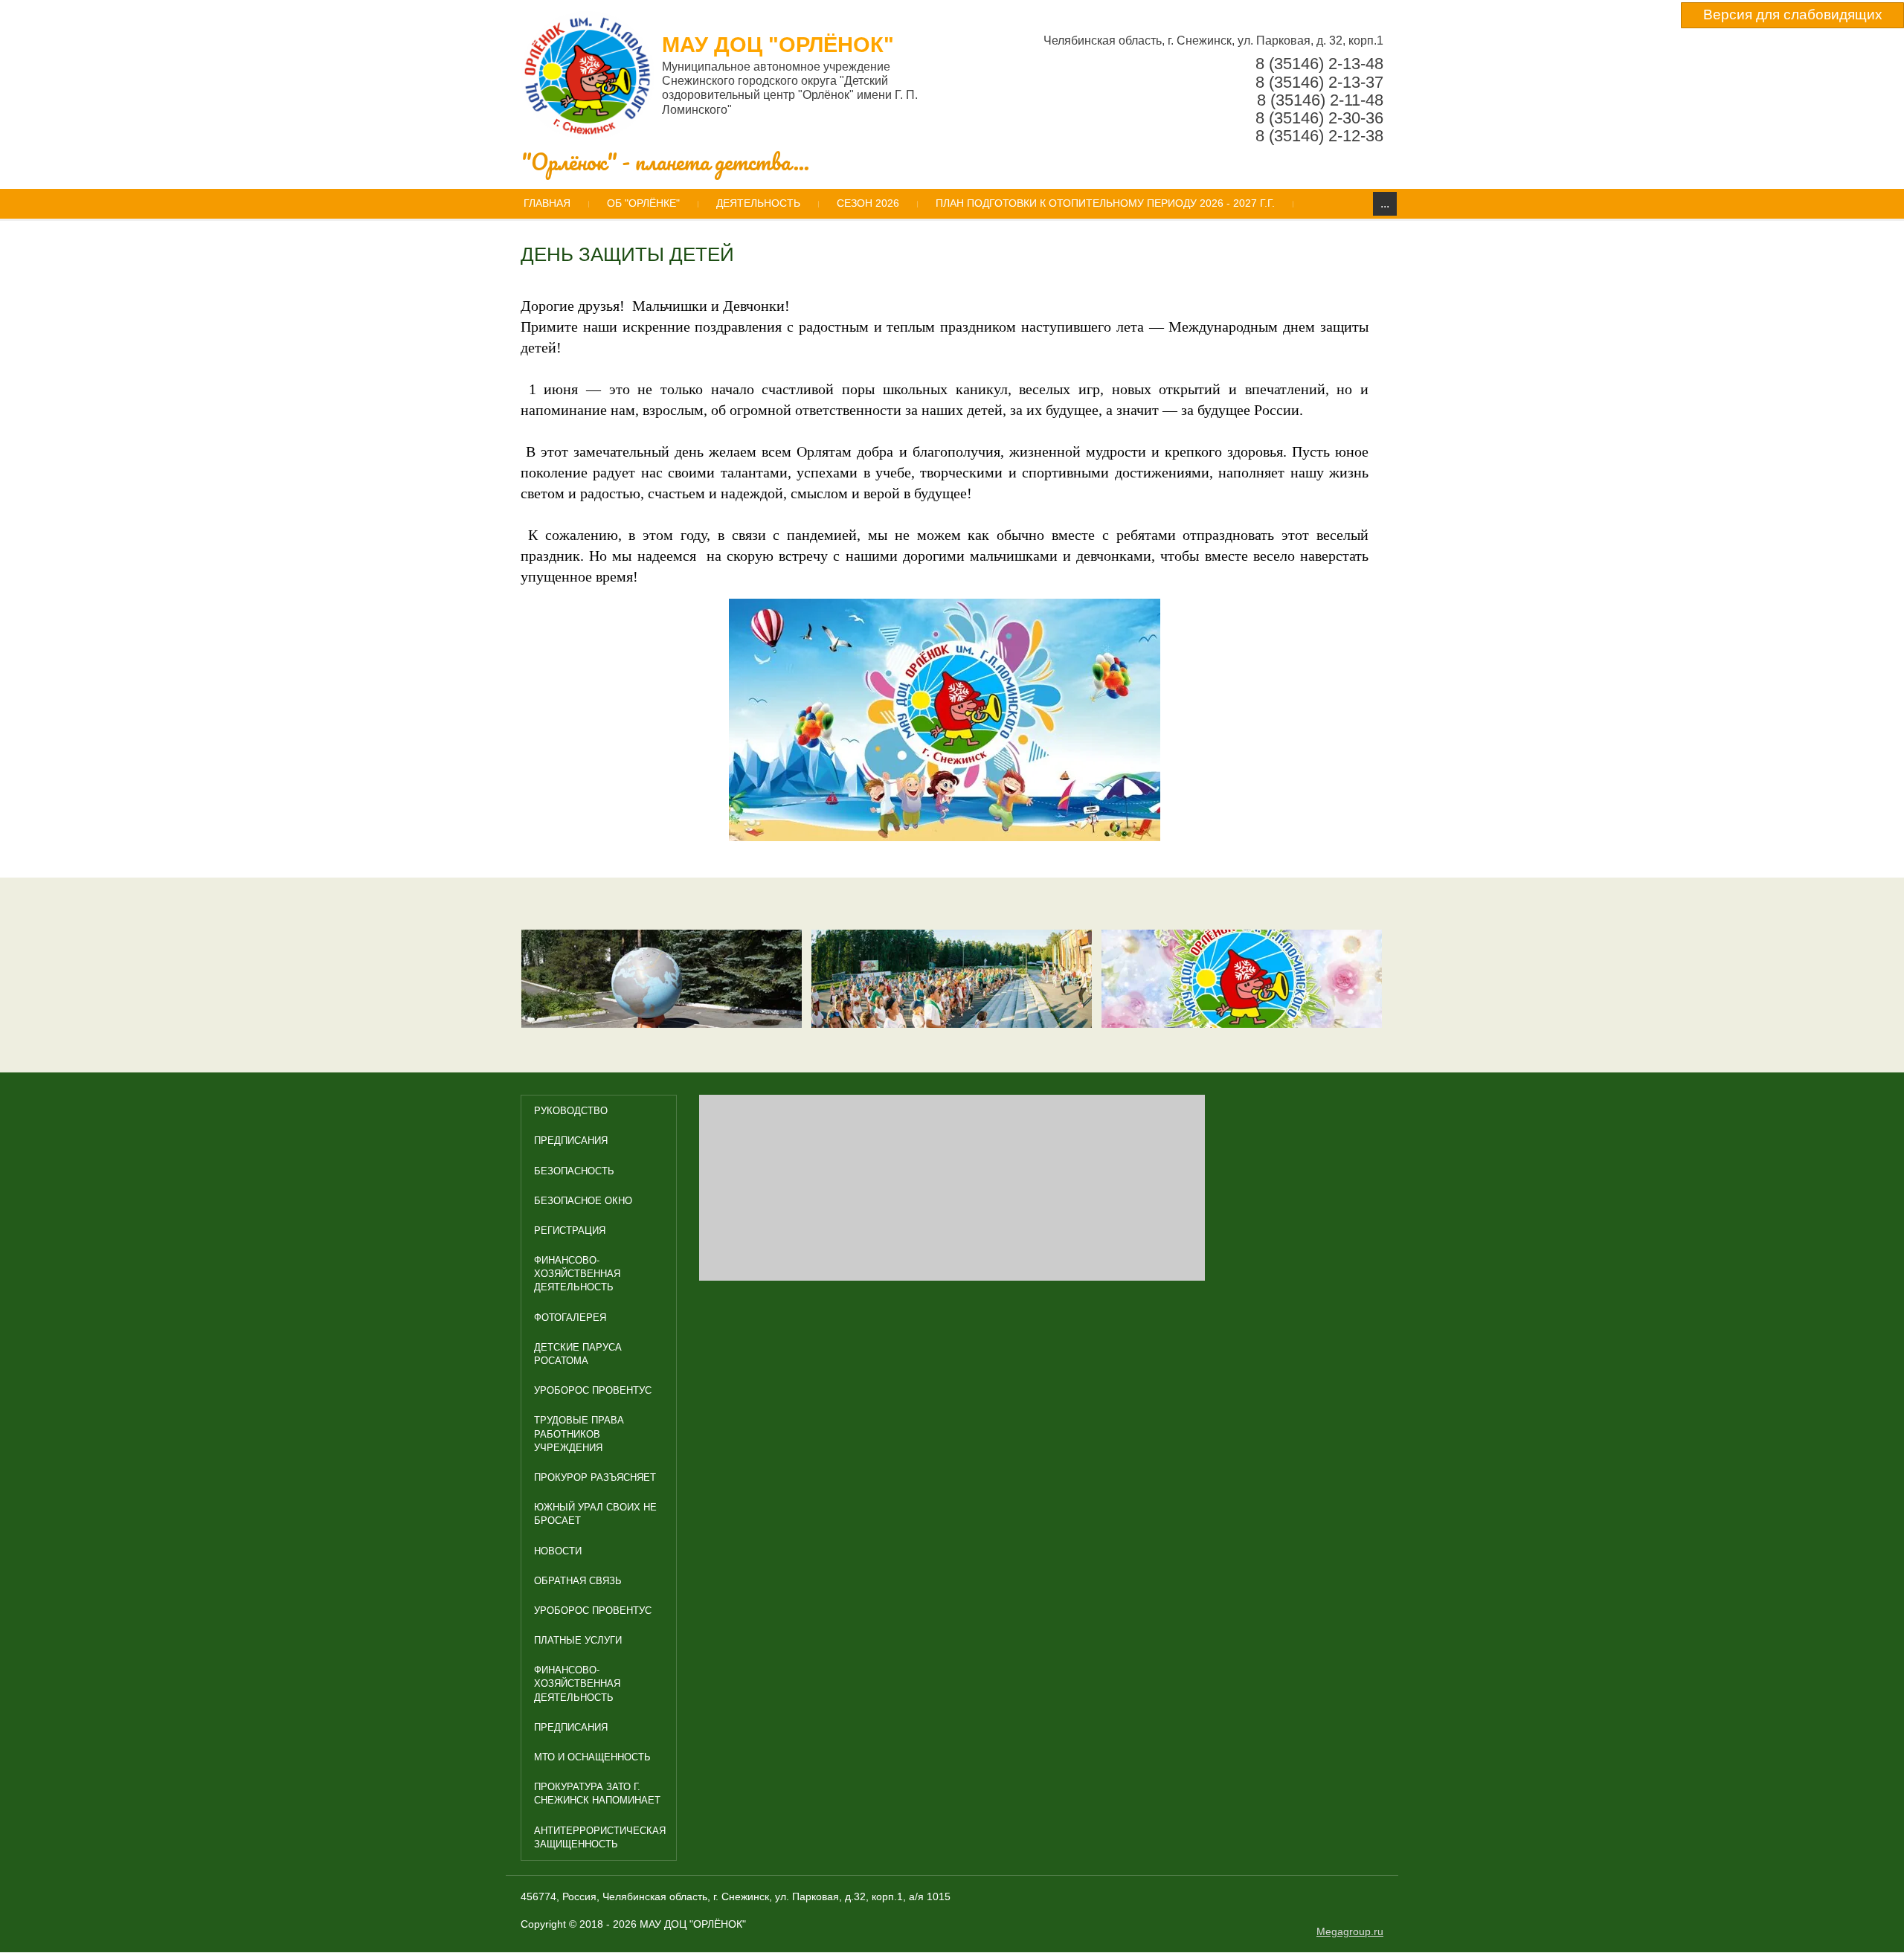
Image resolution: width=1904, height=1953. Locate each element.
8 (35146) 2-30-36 (1319, 118)
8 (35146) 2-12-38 (1319, 136)
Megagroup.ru (1350, 1931)
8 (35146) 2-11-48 (1320, 100)
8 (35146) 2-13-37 (1319, 82)
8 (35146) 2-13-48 (1319, 64)
